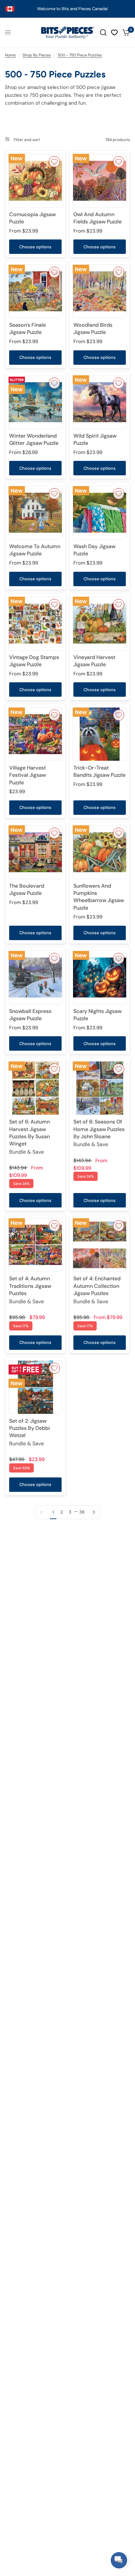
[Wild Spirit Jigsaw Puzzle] (100, 402)
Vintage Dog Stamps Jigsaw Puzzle (34, 661)
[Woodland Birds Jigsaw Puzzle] (100, 291)
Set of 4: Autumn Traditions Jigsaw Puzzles (30, 1290)
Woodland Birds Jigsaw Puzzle (93, 329)
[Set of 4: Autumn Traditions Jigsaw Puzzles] (35, 1245)
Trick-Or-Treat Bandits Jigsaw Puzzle (99, 771)
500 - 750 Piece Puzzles (80, 55)
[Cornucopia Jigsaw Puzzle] (35, 181)
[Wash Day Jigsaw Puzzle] (100, 513)
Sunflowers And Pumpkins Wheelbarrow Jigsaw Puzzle (99, 897)
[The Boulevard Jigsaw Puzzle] (35, 852)
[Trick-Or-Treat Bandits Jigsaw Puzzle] (100, 734)
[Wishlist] (114, 32)
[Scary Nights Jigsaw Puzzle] (100, 978)
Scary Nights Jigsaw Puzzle (97, 1015)
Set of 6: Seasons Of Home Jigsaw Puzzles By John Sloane (99, 1133)
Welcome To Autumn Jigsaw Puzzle (35, 550)
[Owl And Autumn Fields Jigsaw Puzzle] (100, 181)
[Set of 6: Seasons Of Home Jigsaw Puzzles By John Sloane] (100, 1088)
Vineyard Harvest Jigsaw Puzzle (94, 661)
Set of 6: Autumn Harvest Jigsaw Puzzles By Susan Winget (29, 1137)
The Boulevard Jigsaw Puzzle (27, 889)
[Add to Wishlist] (54, 162)
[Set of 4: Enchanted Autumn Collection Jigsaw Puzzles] (100, 1245)
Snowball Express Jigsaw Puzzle (30, 1015)
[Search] (103, 32)
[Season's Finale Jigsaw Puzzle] (35, 291)
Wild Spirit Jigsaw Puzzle (95, 439)
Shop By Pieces (37, 55)
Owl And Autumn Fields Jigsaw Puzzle (97, 218)
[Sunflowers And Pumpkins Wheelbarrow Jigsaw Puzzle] (100, 852)
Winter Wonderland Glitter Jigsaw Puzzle (34, 439)
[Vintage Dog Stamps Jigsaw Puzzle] (35, 624)
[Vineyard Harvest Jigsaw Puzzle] (100, 624)
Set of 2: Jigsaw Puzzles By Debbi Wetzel (29, 1432)
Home (10, 55)
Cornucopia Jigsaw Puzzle (32, 218)
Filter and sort (26, 140)
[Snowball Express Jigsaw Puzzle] (35, 978)
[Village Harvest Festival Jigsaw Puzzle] (35, 734)
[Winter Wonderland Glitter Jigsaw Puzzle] (35, 402)
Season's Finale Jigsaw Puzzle (28, 329)
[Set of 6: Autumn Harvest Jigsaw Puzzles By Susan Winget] (35, 1088)
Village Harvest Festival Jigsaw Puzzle (28, 775)
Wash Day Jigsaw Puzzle (94, 550)
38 (82, 1512)
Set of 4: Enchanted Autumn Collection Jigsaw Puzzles (97, 1290)
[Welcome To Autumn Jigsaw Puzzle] (35, 513)
